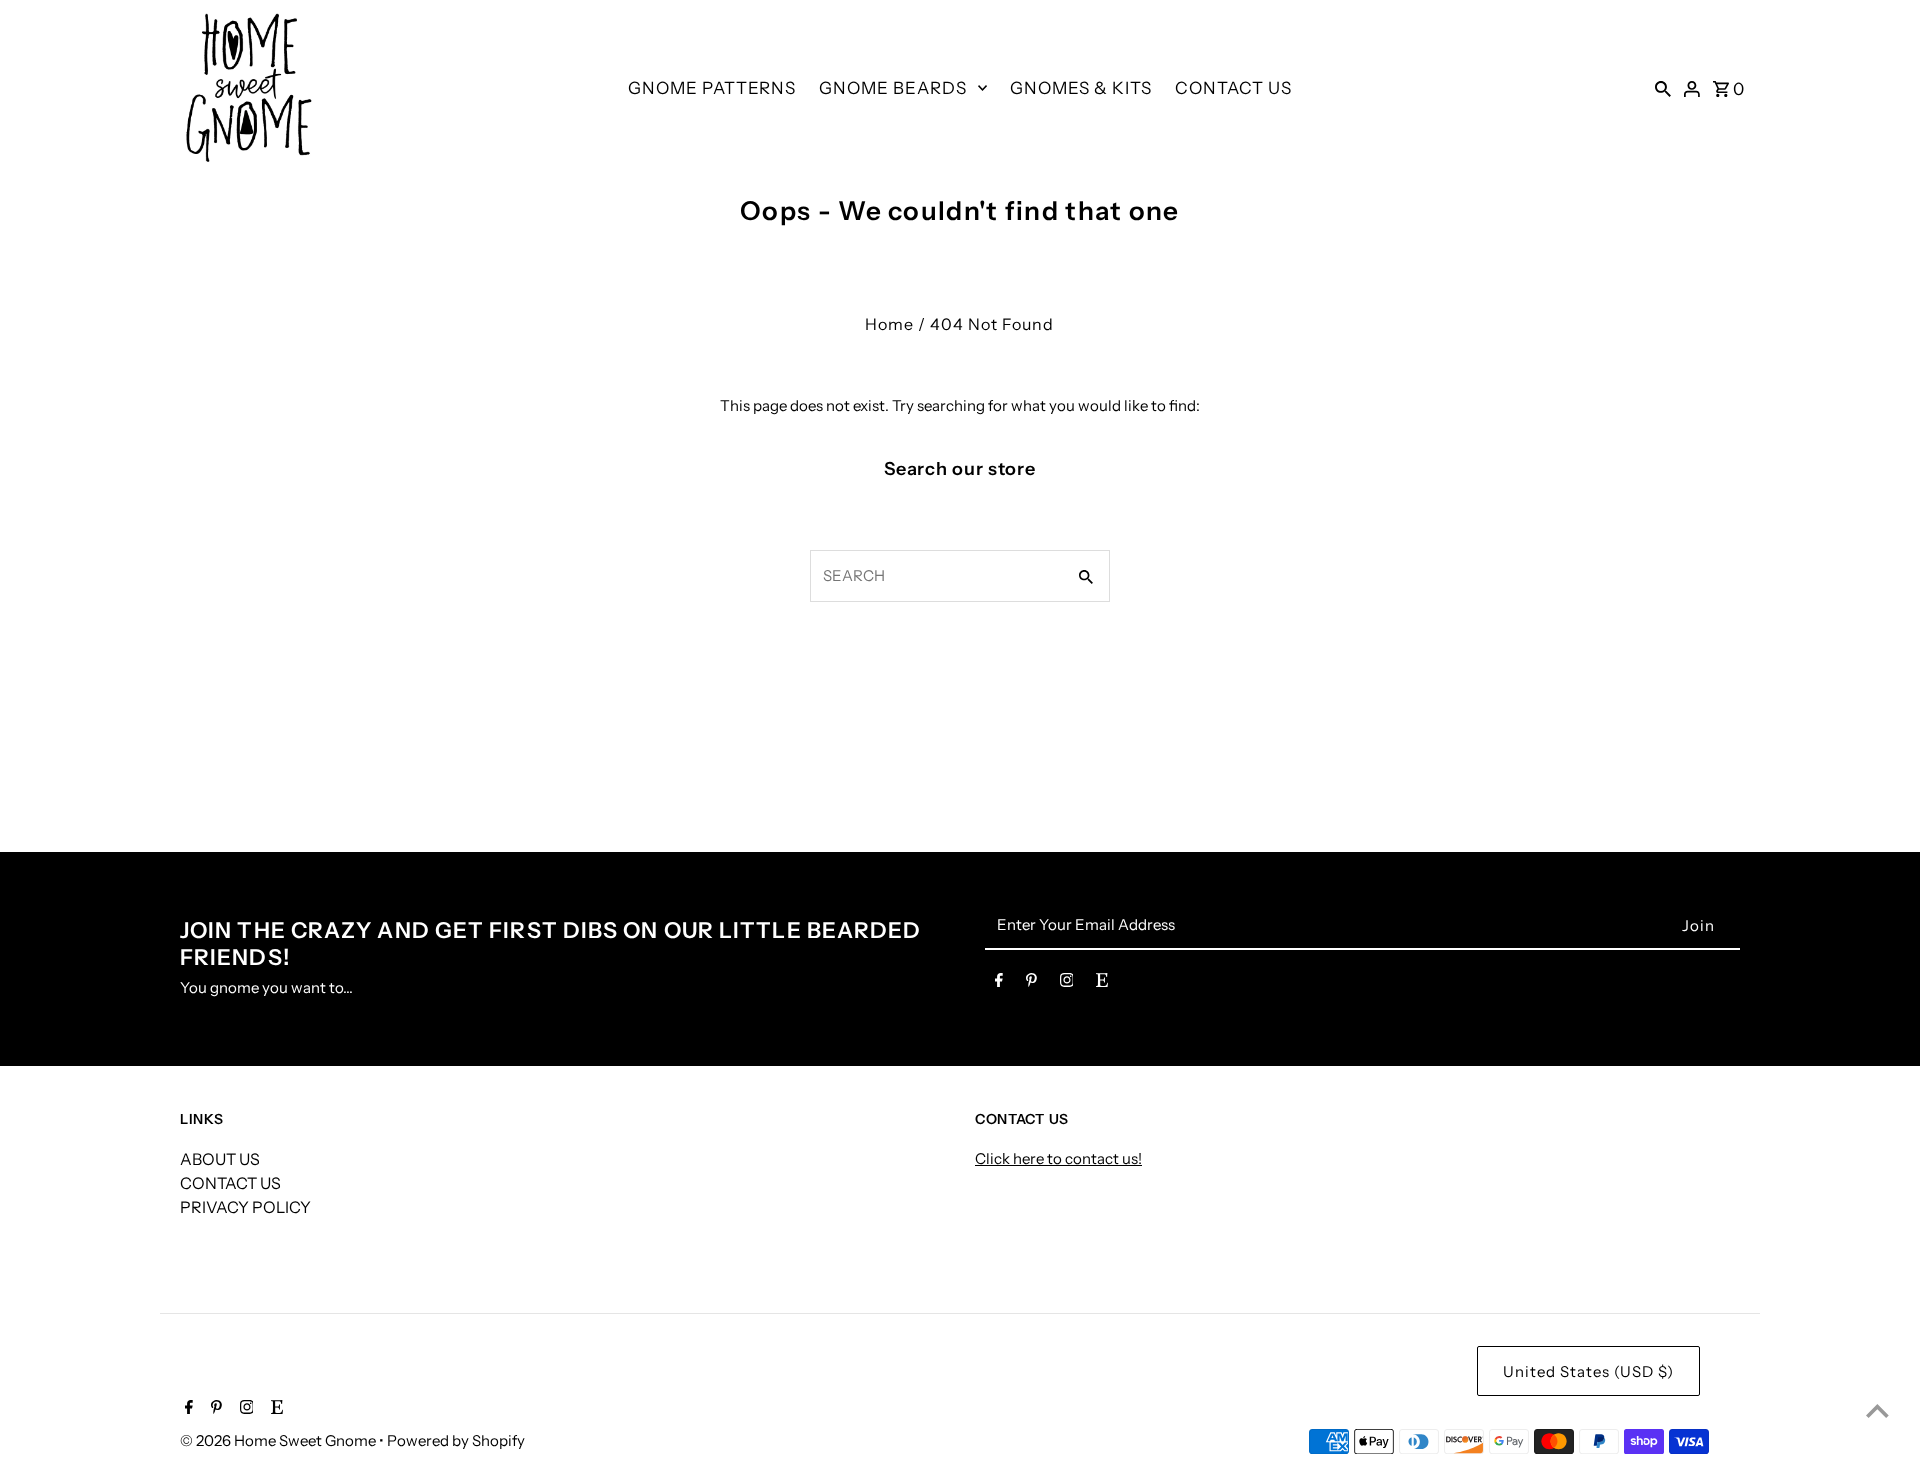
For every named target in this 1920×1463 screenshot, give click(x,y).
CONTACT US (1233, 88)
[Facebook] (999, 984)
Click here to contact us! (1058, 1158)
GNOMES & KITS (1081, 88)
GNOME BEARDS (893, 88)
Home (889, 324)
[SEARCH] (1663, 88)
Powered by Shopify (456, 1440)
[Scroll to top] (1877, 1410)
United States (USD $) (1588, 1371)
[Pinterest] (1031, 984)
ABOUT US (220, 1159)
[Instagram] (1067, 984)
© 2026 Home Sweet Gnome (279, 1440)
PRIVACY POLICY (245, 1207)
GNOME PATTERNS (712, 88)
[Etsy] (1102, 984)
